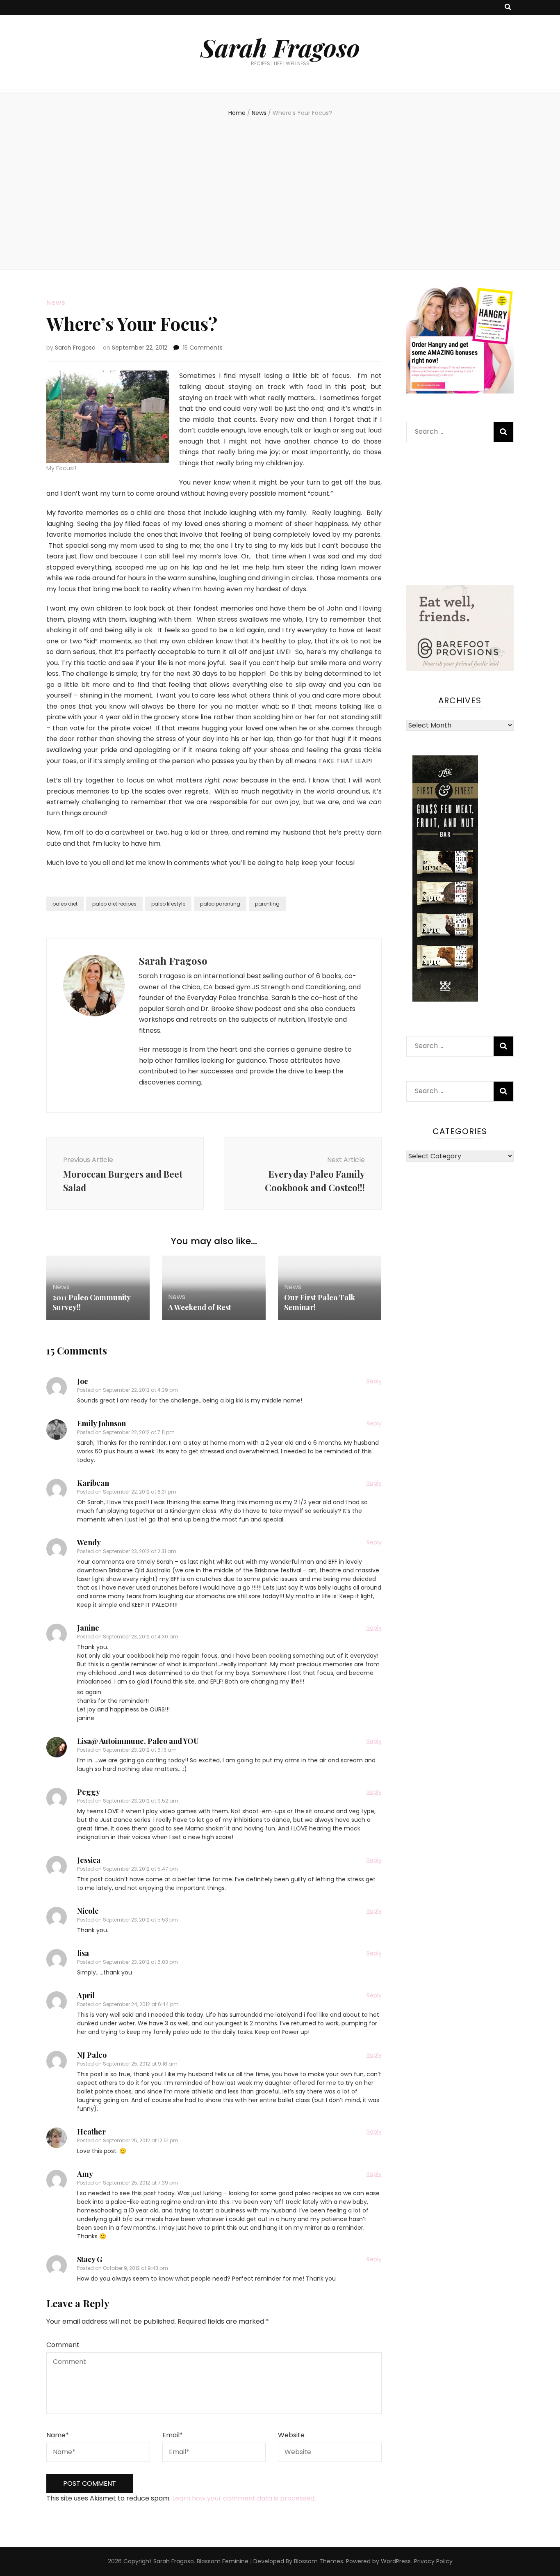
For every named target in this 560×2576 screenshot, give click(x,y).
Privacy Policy (433, 2561)
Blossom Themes (319, 2561)
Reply (374, 1381)
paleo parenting (220, 904)
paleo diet (65, 904)
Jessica (89, 1860)
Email (173, 2435)
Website (291, 2435)
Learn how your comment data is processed (243, 2498)
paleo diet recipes (114, 904)
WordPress (396, 2561)
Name (58, 2435)
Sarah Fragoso (280, 47)
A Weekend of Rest (200, 1307)
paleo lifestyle (168, 904)
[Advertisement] (280, 191)
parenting (267, 904)
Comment (63, 2345)
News (56, 303)
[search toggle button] (508, 8)
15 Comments (203, 348)
